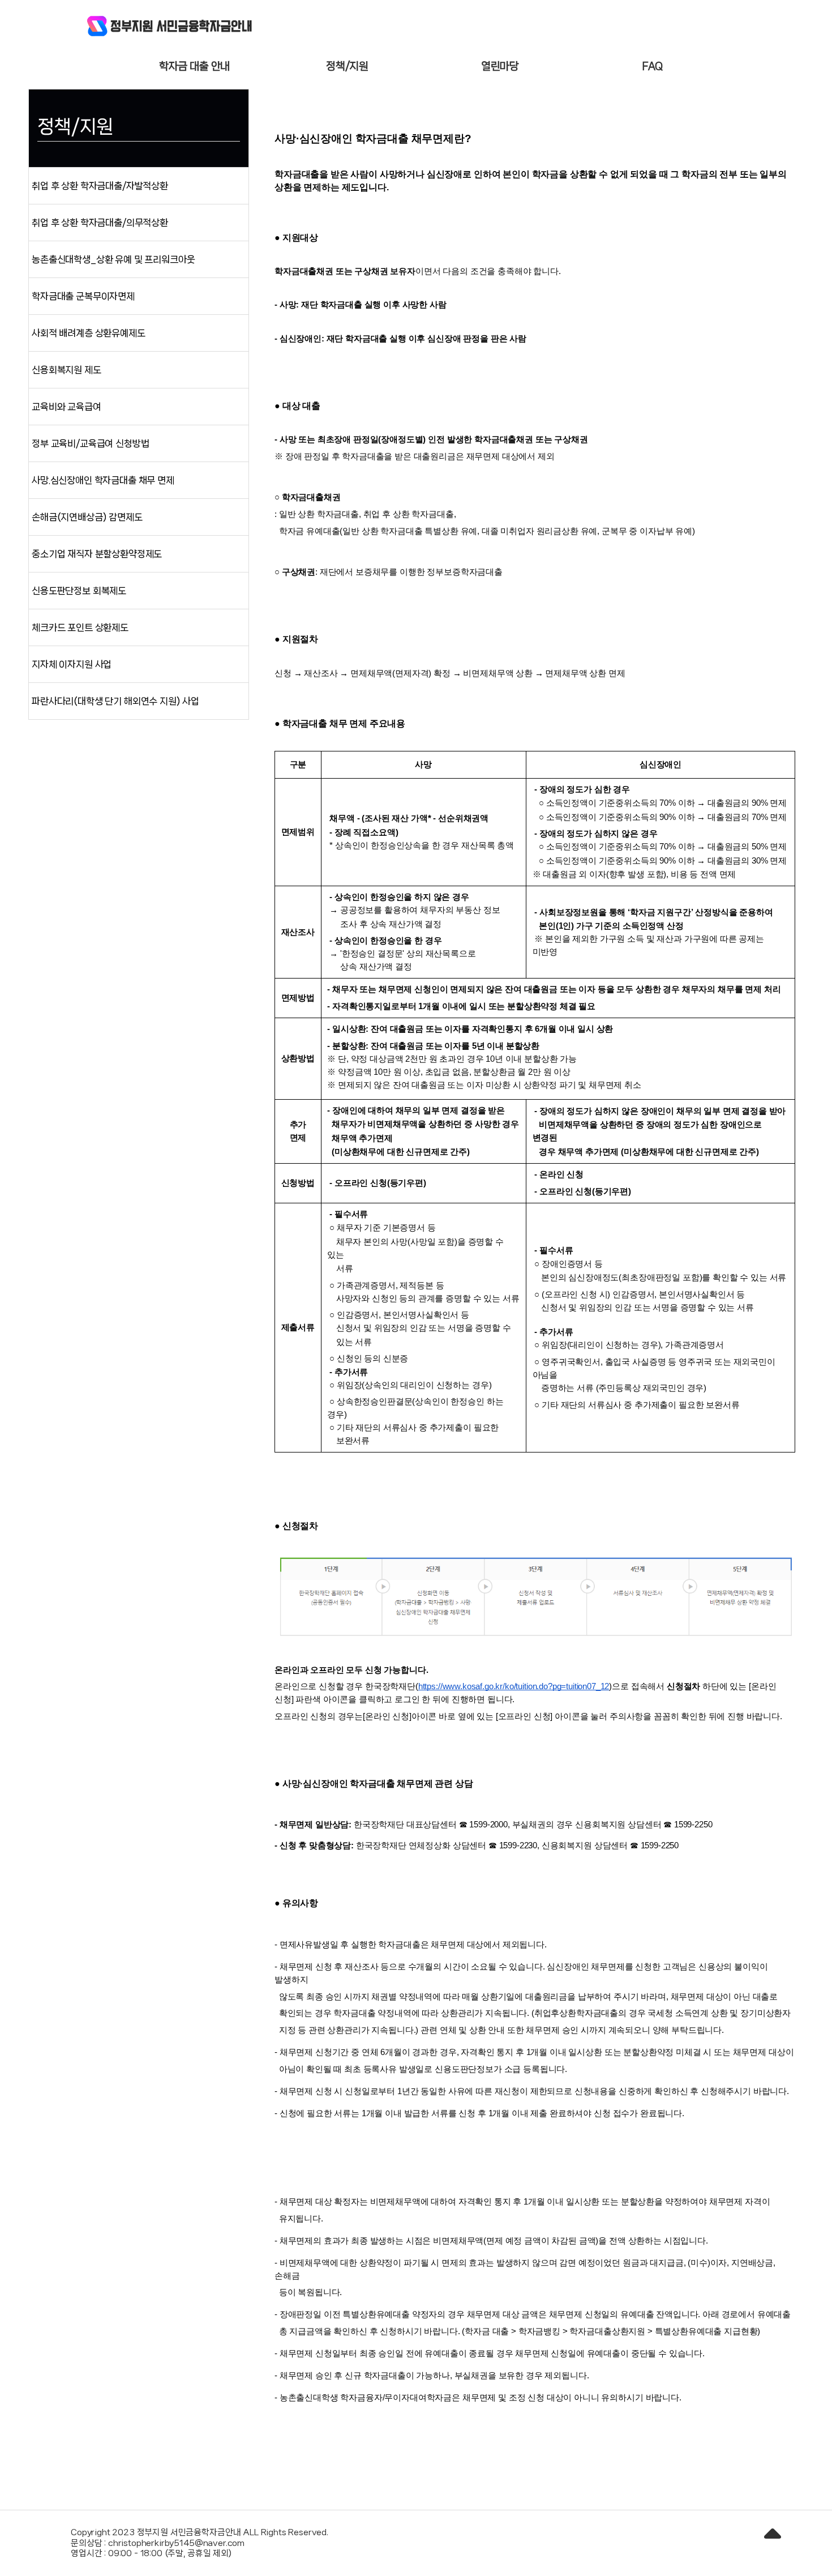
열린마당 (500, 66)
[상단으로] (773, 2539)
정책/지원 (347, 66)
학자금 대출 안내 (195, 66)
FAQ (653, 66)
